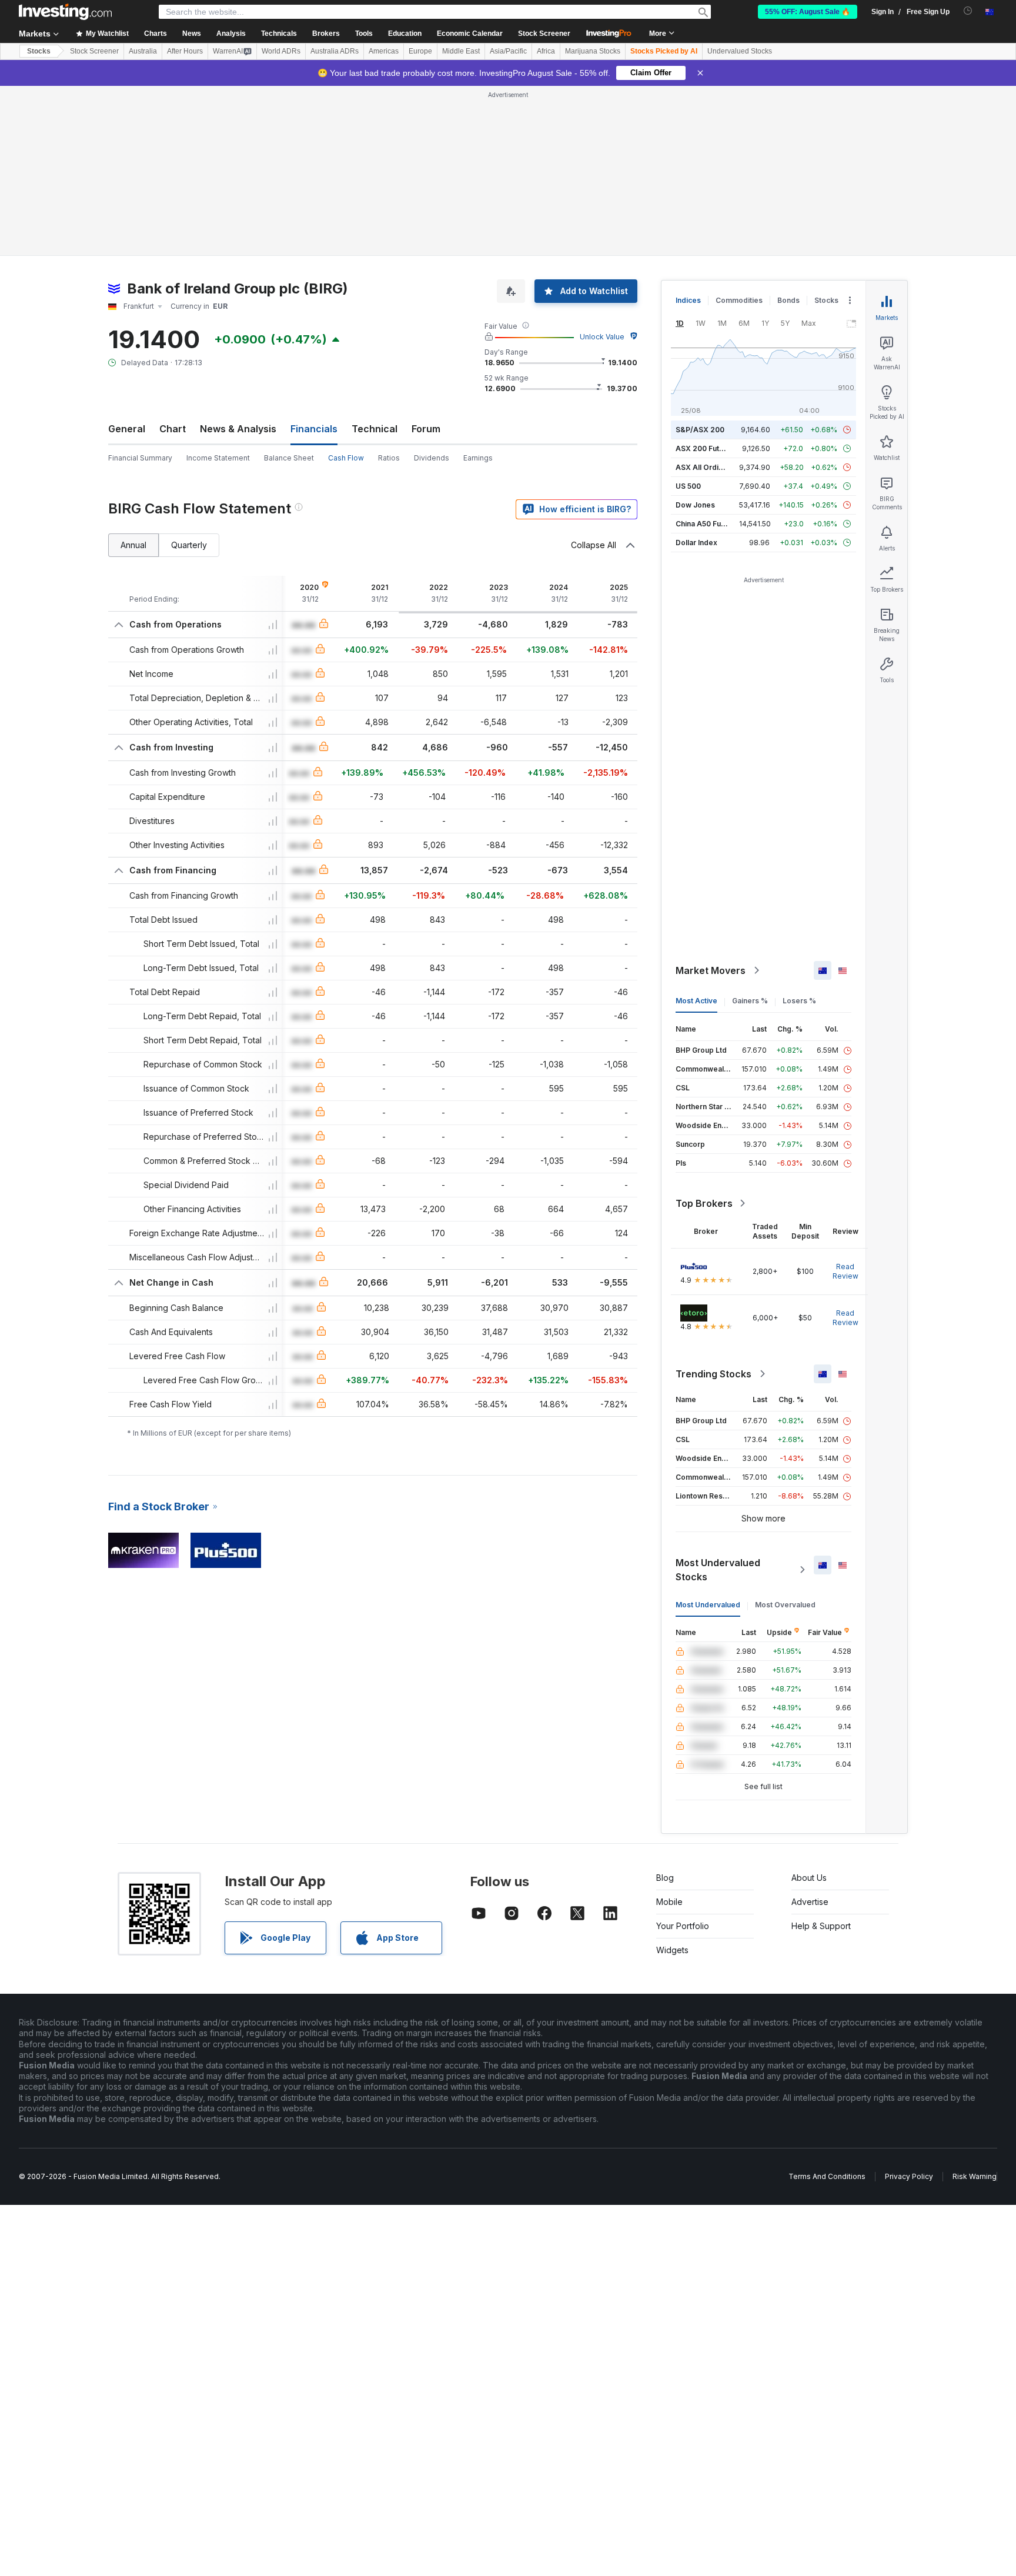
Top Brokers (704, 1203)
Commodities (739, 300)
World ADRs (281, 51)
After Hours (185, 51)
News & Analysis (238, 429)
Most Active (696, 1001)
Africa (546, 51)
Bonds (788, 300)
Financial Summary (140, 458)
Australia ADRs (335, 51)
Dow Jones (695, 505)
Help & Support (821, 1926)
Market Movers (711, 970)
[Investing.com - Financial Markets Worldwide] (65, 12)
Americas (384, 51)
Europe (420, 51)
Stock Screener (544, 34)
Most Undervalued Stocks (718, 1570)
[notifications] (968, 11)
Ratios (389, 458)
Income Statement (218, 458)
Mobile (669, 1902)
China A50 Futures (707, 524)
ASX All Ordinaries (708, 467)
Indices (688, 300)
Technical (375, 429)
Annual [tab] (133, 545)
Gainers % (750, 1001)
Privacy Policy (909, 2176)
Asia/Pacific (508, 51)
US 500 (688, 486)
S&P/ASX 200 (700, 430)
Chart (173, 429)
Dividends (432, 458)
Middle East (461, 51)
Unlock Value (602, 337)
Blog (665, 1878)
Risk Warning (975, 2176)
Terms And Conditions (827, 2176)
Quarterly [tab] (189, 545)
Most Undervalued (708, 1605)
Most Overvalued (785, 1605)
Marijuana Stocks (593, 51)
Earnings (478, 458)
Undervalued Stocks (740, 51)
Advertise (810, 1902)
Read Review (845, 1271)
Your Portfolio (683, 1926)
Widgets (672, 1950)
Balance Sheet (289, 458)
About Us (809, 1878)
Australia (143, 51)
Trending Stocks (713, 1374)
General (127, 429)
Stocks (39, 51)
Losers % (799, 1001)
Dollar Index (696, 543)
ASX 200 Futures (705, 448)
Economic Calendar (470, 34)
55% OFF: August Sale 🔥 (808, 12)
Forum (426, 429)
